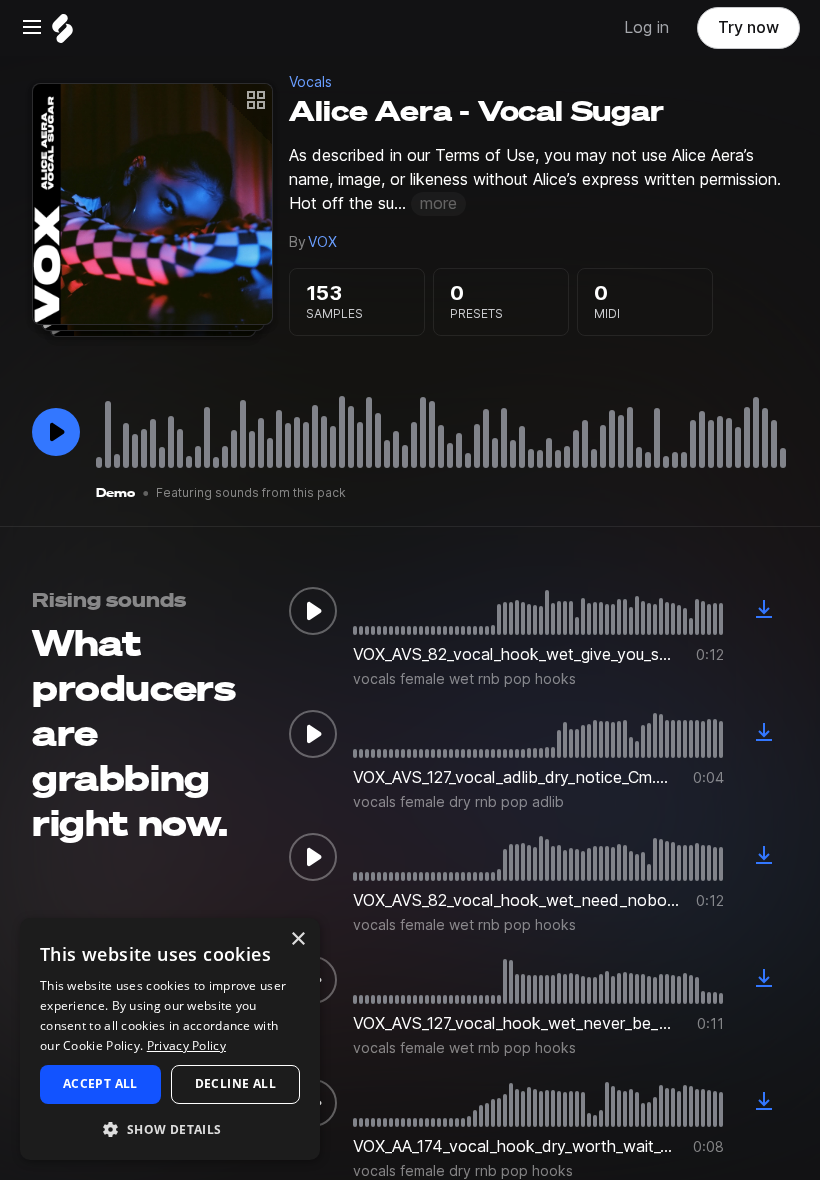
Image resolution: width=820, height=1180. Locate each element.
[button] (170, 1128)
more (438, 203)
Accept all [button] (100, 1083)
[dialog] (170, 1039)
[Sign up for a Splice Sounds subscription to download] (764, 611)
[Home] (62, 33)
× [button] (297, 939)
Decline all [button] (235, 1083)
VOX (322, 242)
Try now (748, 27)
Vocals (310, 82)
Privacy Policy (186, 1045)
